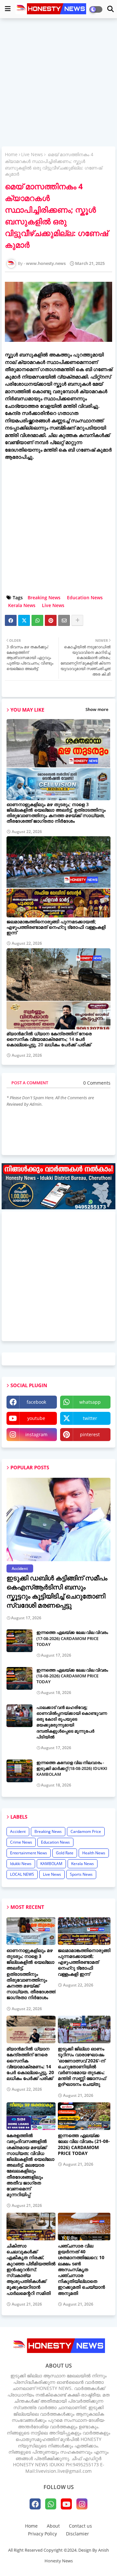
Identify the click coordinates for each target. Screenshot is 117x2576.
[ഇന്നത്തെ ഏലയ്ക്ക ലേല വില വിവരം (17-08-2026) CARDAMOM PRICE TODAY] (19, 1641)
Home (11, 154)
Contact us (80, 2526)
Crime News (21, 1842)
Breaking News (44, 597)
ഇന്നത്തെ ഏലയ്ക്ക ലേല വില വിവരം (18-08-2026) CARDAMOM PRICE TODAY (72, 1676)
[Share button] (77, 620)
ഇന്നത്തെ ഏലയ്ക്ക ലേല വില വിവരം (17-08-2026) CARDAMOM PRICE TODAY (72, 1638)
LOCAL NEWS (22, 1874)
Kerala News (22, 605)
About (53, 2526)
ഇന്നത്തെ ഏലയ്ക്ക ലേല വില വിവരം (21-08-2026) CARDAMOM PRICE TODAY (84, 2144)
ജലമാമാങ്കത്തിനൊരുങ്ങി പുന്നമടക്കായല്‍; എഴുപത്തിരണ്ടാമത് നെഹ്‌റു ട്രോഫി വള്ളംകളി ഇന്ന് (56, 927)
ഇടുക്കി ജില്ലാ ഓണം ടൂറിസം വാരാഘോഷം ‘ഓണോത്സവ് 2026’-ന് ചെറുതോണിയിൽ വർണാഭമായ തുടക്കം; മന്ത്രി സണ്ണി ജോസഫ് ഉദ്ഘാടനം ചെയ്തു (82, 2066)
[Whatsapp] (37, 620)
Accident (18, 1831)
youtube (36, 1418)
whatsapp (90, 1402)
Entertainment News (29, 1853)
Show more (97, 709)
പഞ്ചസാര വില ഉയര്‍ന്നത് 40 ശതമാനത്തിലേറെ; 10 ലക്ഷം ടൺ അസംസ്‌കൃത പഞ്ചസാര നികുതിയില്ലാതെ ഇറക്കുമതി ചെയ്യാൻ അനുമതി (81, 2270)
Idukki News (21, 1864)
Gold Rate (65, 1853)
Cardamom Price (86, 1831)
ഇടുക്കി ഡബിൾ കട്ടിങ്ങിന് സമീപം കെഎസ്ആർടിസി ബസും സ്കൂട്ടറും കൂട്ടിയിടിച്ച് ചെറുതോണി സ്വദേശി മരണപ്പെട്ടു (57, 1592)
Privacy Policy (42, 2534)
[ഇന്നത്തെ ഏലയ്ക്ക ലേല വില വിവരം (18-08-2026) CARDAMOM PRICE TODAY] (19, 1678)
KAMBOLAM (51, 1864)
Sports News (81, 1874)
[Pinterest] (51, 620)
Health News (94, 1853)
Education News (85, 597)
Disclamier (78, 2534)
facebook (36, 1402)
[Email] (64, 620)
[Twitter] (24, 620)
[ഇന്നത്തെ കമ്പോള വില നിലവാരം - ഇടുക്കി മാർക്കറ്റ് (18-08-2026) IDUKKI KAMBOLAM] (19, 1771)
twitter (90, 1418)
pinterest (90, 1434)
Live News (32, 154)
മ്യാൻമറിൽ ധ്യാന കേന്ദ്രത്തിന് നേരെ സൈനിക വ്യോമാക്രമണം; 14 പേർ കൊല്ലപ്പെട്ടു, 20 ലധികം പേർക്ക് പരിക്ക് (49, 1039)
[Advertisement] (58, 83)
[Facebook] (11, 620)
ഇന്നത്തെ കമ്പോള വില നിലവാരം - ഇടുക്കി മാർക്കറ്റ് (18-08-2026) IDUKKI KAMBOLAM (72, 1768)
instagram (36, 1434)
